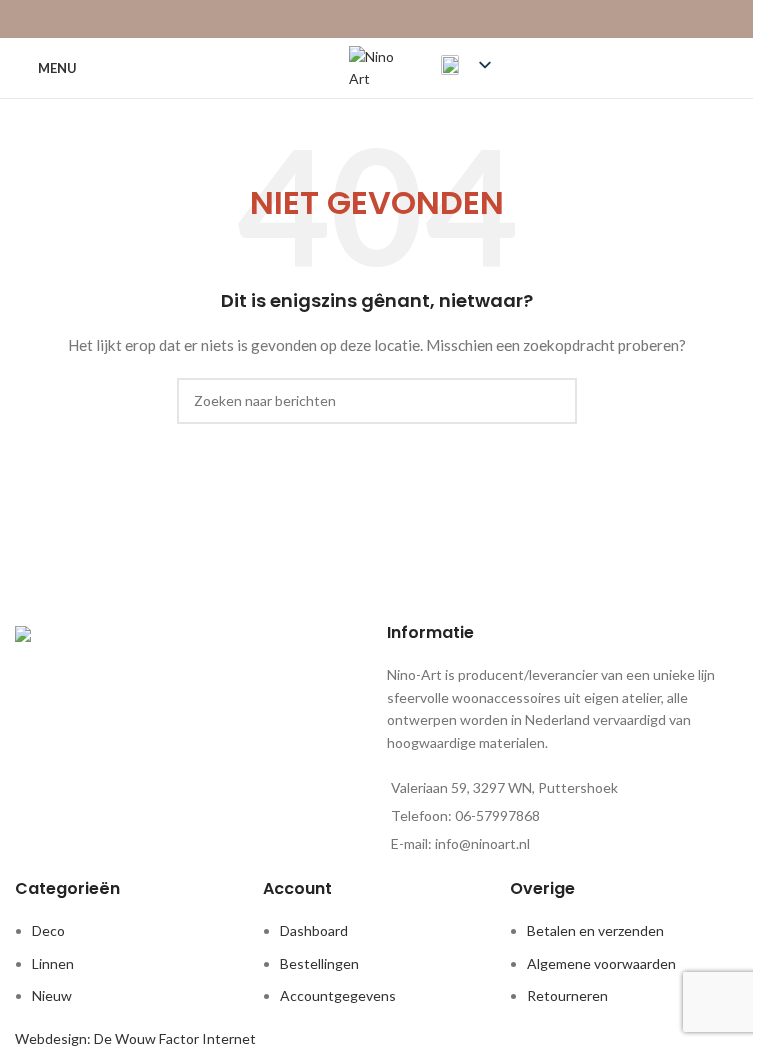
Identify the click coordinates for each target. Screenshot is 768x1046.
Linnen (53, 963)
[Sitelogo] (377, 66)
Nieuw (52, 995)
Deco (48, 930)
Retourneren (567, 995)
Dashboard (314, 930)
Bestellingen (319, 963)
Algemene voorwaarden (601, 963)
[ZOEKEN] (554, 401)
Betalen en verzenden (595, 930)
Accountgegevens (338, 995)
